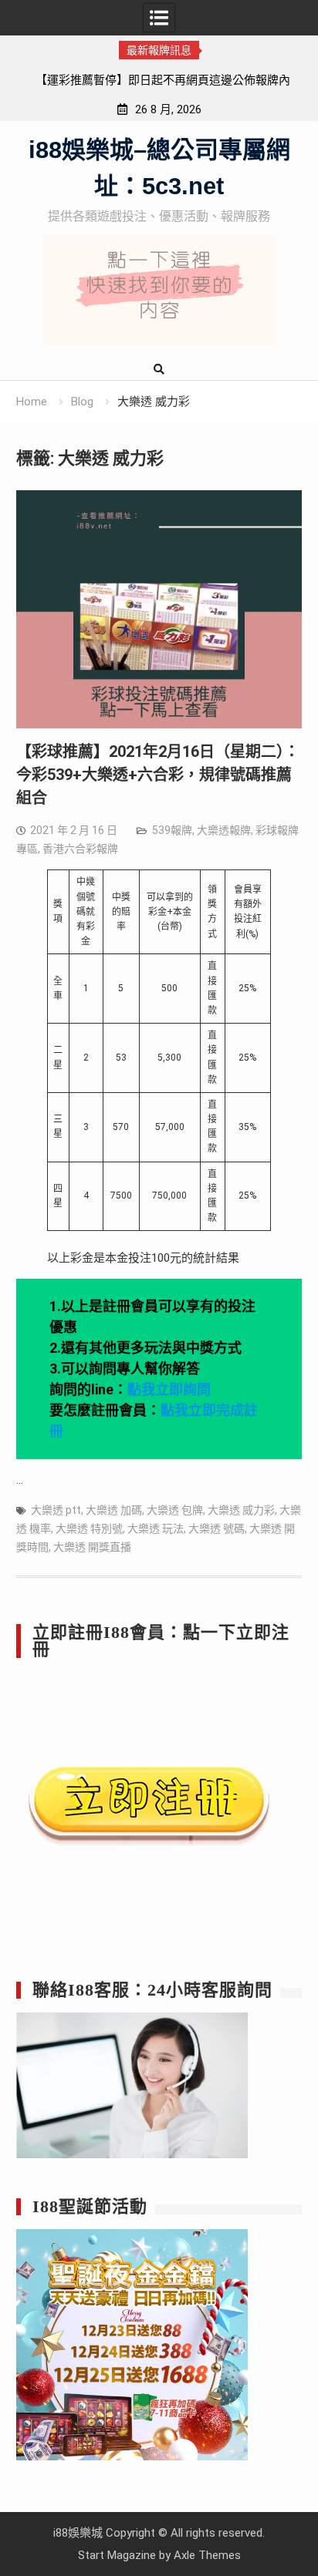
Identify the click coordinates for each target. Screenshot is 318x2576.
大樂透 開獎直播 (92, 1547)
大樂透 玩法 (156, 1528)
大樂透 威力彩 (241, 1510)
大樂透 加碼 (114, 1510)
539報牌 (172, 830)
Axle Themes (207, 2555)
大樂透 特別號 (89, 1528)
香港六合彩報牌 (80, 849)
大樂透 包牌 (175, 1510)
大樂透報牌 (224, 830)
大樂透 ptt (56, 1510)
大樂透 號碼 (217, 1528)
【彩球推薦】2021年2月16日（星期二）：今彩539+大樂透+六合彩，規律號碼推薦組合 (158, 775)
